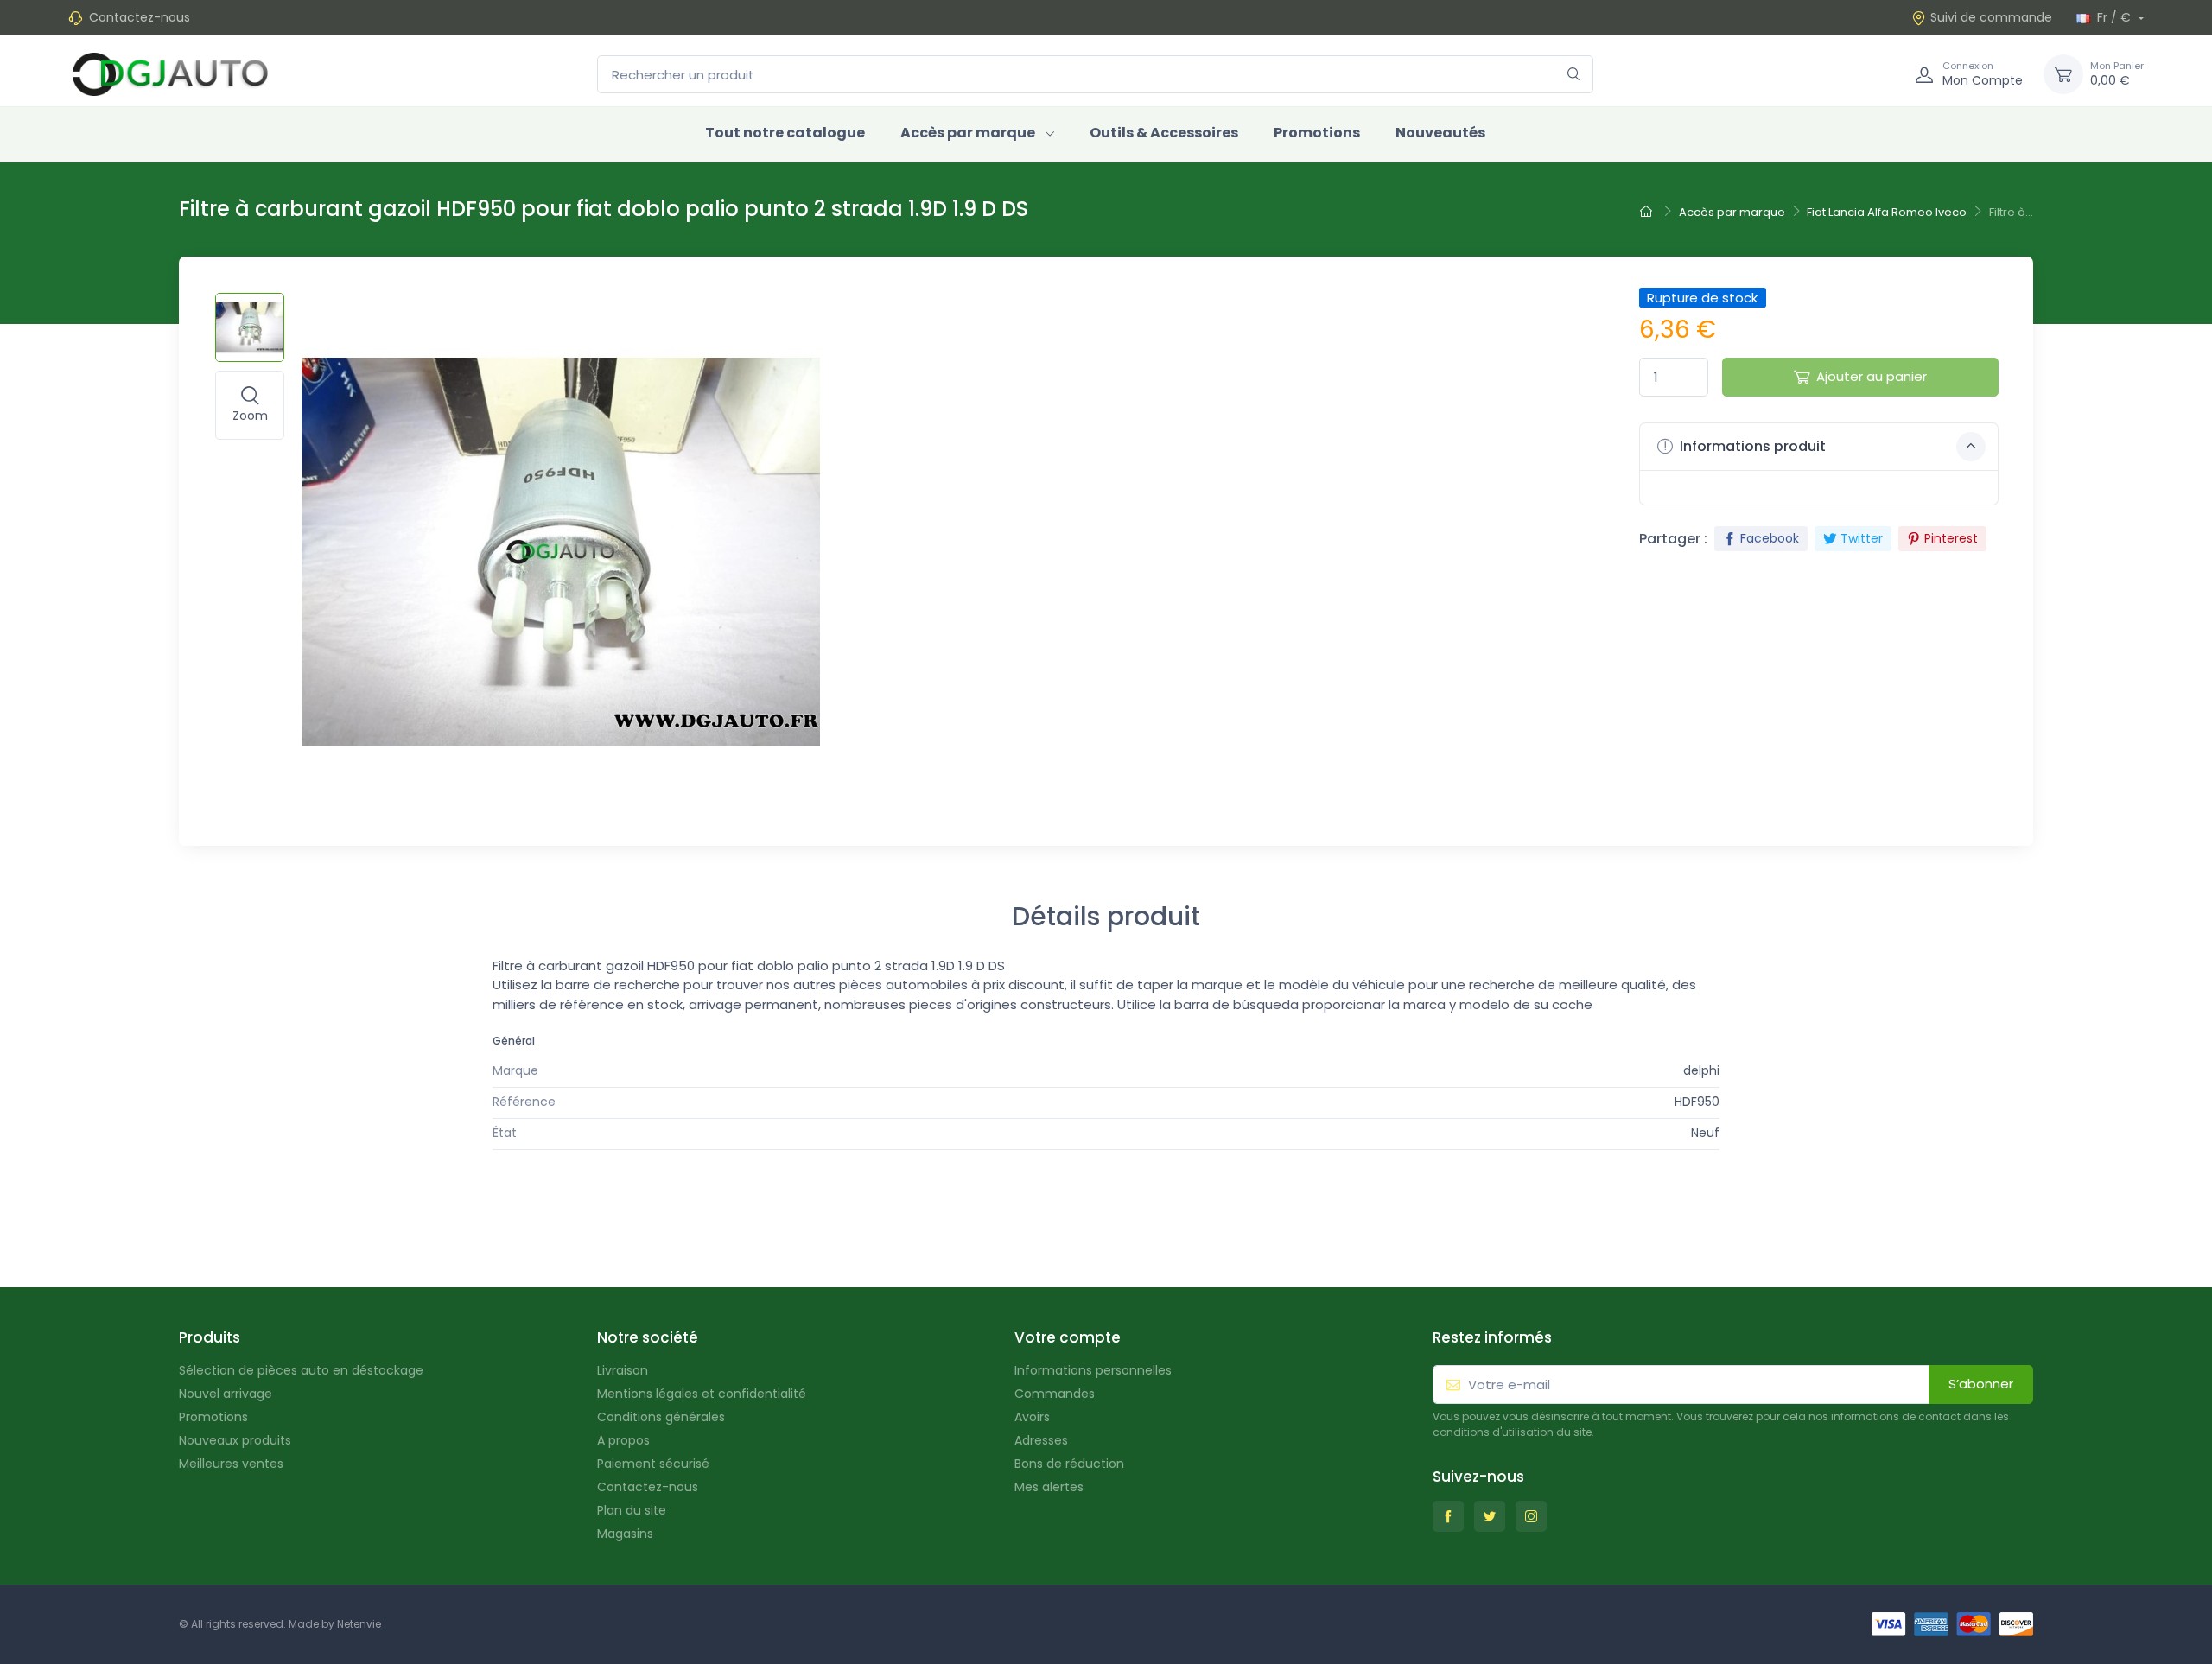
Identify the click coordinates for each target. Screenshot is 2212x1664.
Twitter (1862, 538)
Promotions (1317, 133)
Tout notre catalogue (785, 133)
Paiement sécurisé (653, 1464)
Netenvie (359, 1624)
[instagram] (1531, 1516)
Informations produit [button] (1751, 446)
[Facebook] (1448, 1516)
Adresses (1041, 1440)
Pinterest (1951, 538)
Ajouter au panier (1872, 376)
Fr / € (2114, 17)
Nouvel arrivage (226, 1394)
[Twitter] (1490, 1516)
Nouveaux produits (235, 1440)
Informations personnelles (1093, 1370)
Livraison (623, 1370)
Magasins (625, 1534)
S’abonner (1981, 1384)
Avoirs (1032, 1417)
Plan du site (632, 1510)
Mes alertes (1049, 1487)
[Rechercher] (1574, 75)
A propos (623, 1440)
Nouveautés (1440, 133)
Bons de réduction (1069, 1464)
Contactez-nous (140, 17)
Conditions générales (661, 1417)
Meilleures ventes (231, 1464)
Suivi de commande (1991, 17)
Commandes (1055, 1394)
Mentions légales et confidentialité (702, 1394)
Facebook (1770, 538)
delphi (1701, 1070)
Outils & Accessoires (1164, 133)
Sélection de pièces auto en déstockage (301, 1370)
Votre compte (1068, 1337)
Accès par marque (968, 133)
